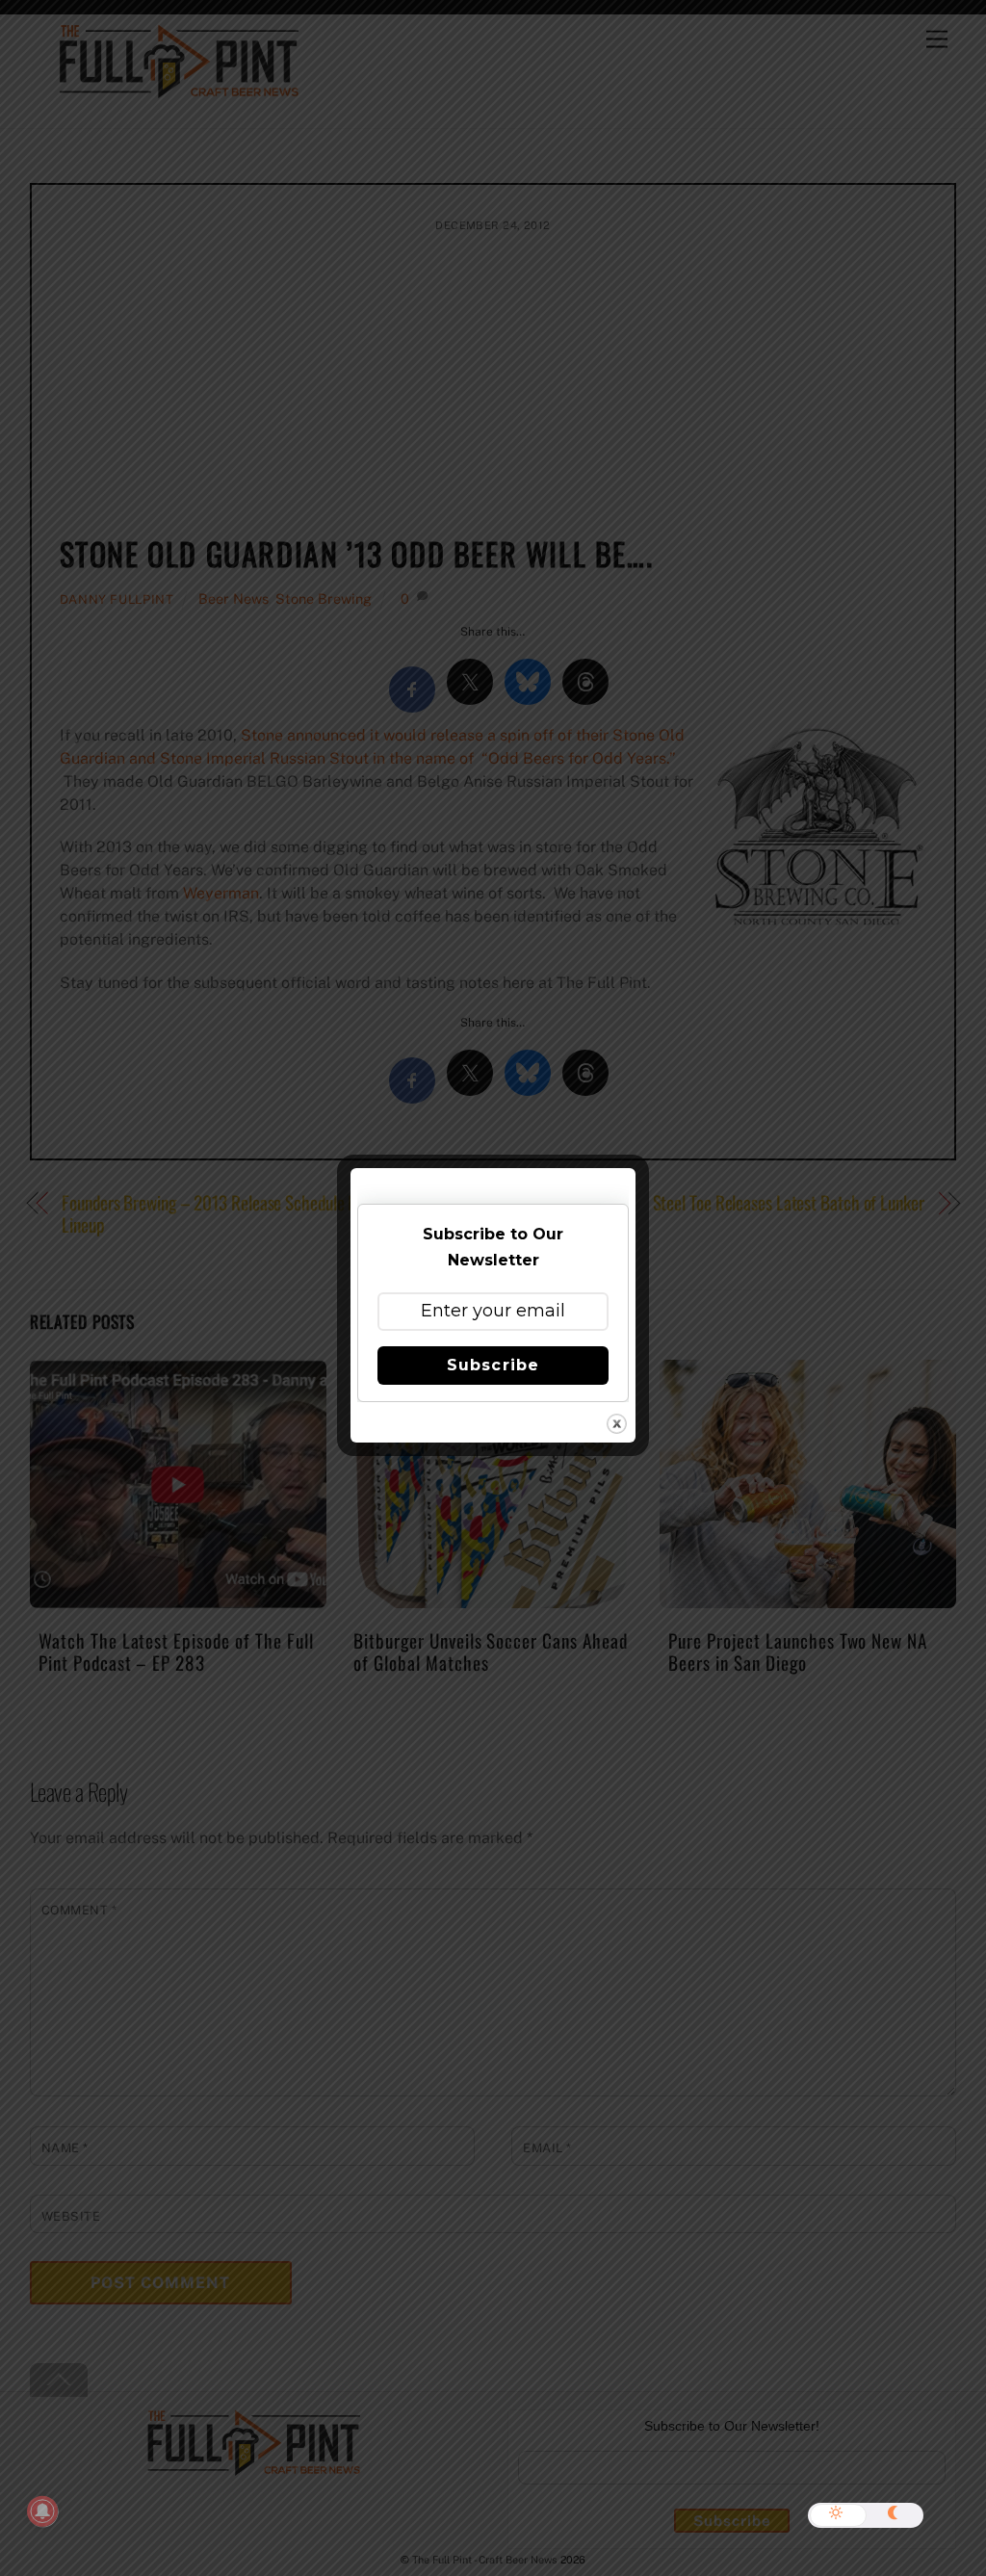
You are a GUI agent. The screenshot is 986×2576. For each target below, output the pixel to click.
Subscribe (493, 1365)
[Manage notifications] (42, 2511)
